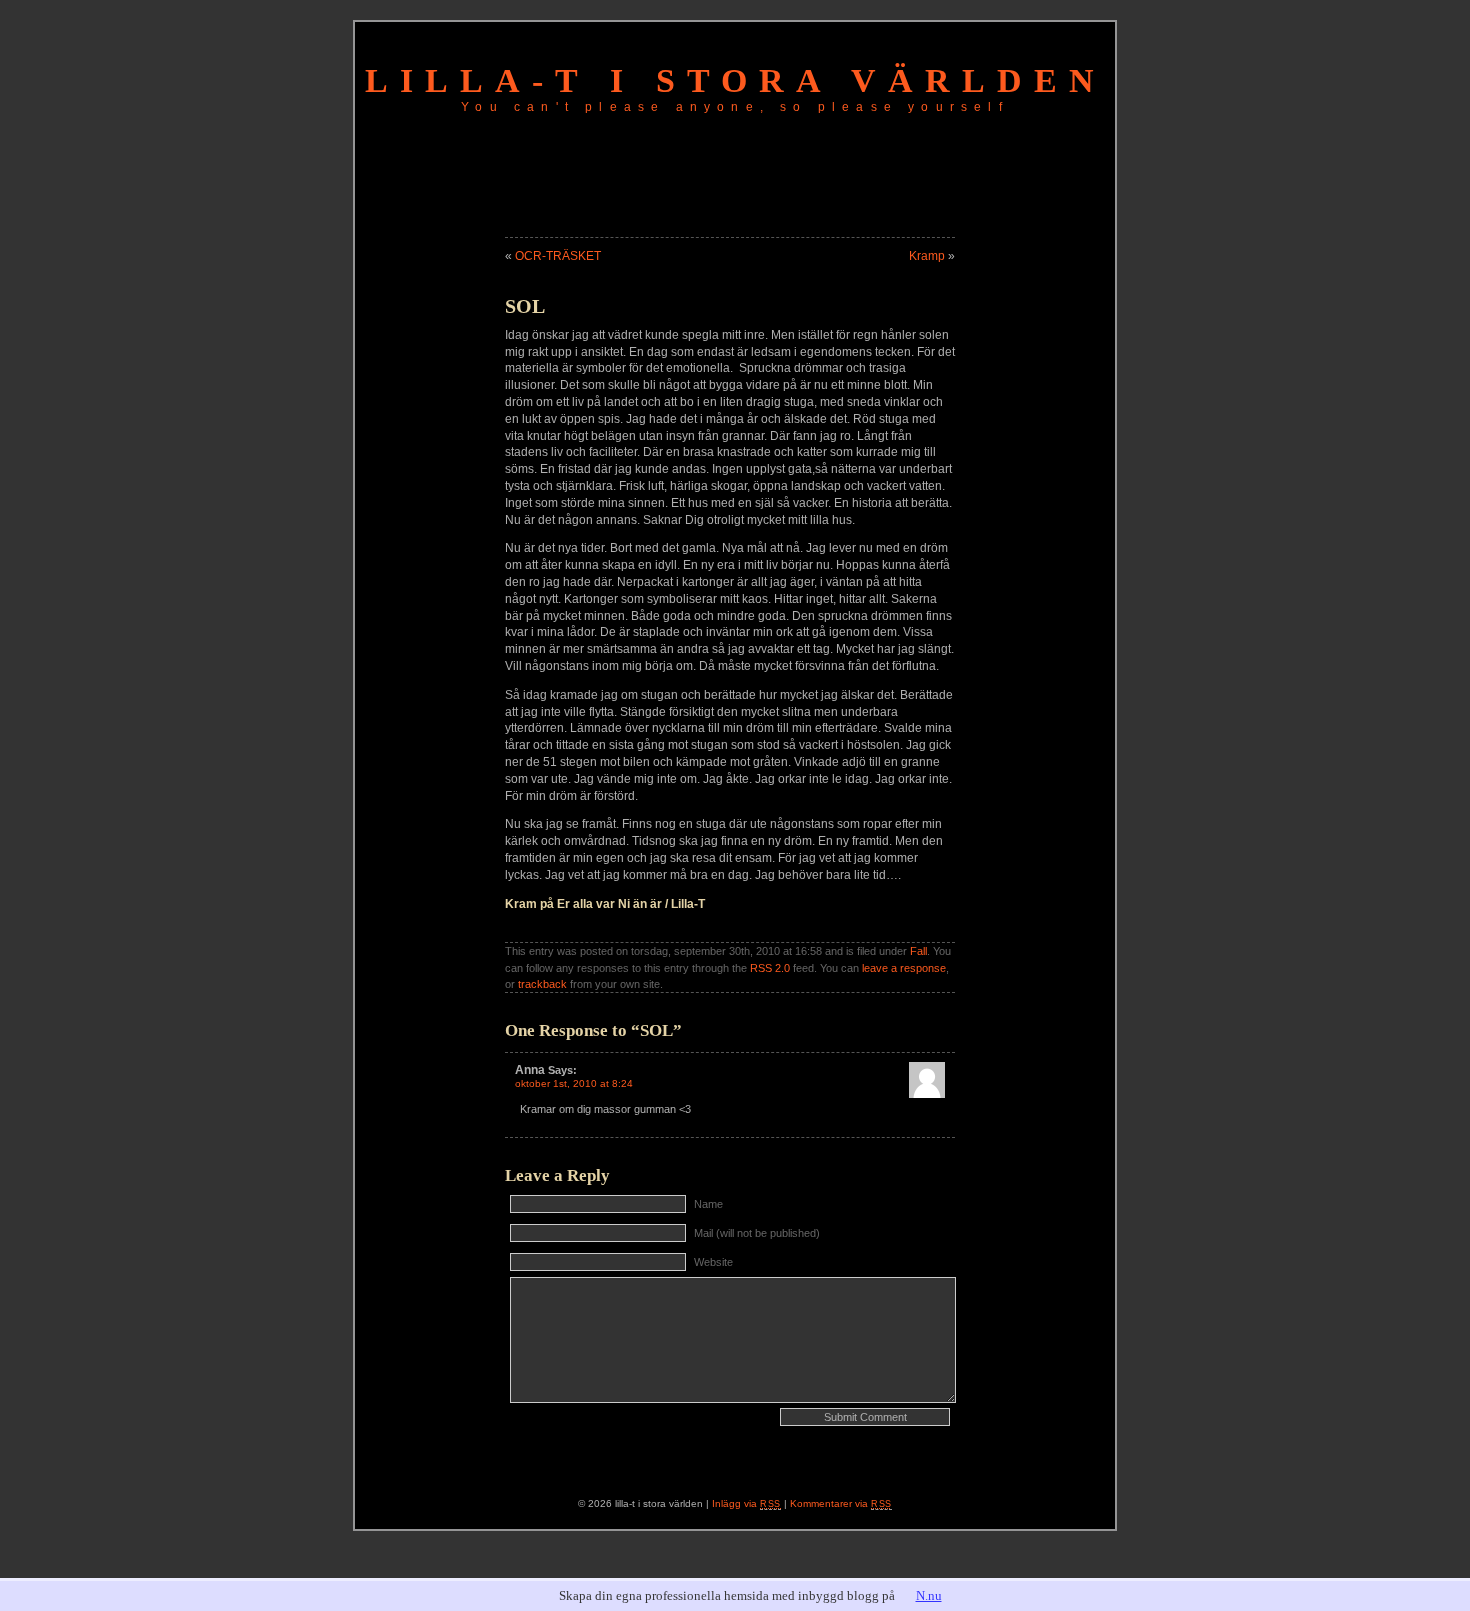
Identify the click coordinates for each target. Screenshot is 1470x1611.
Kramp (927, 256)
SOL (525, 306)
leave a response (904, 968)
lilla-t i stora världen (735, 80)
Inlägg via (746, 1503)
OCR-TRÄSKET (558, 256)
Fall (918, 951)
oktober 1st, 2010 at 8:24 (574, 1083)
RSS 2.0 (770, 968)
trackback (542, 984)
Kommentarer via (841, 1503)
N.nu (929, 1595)
